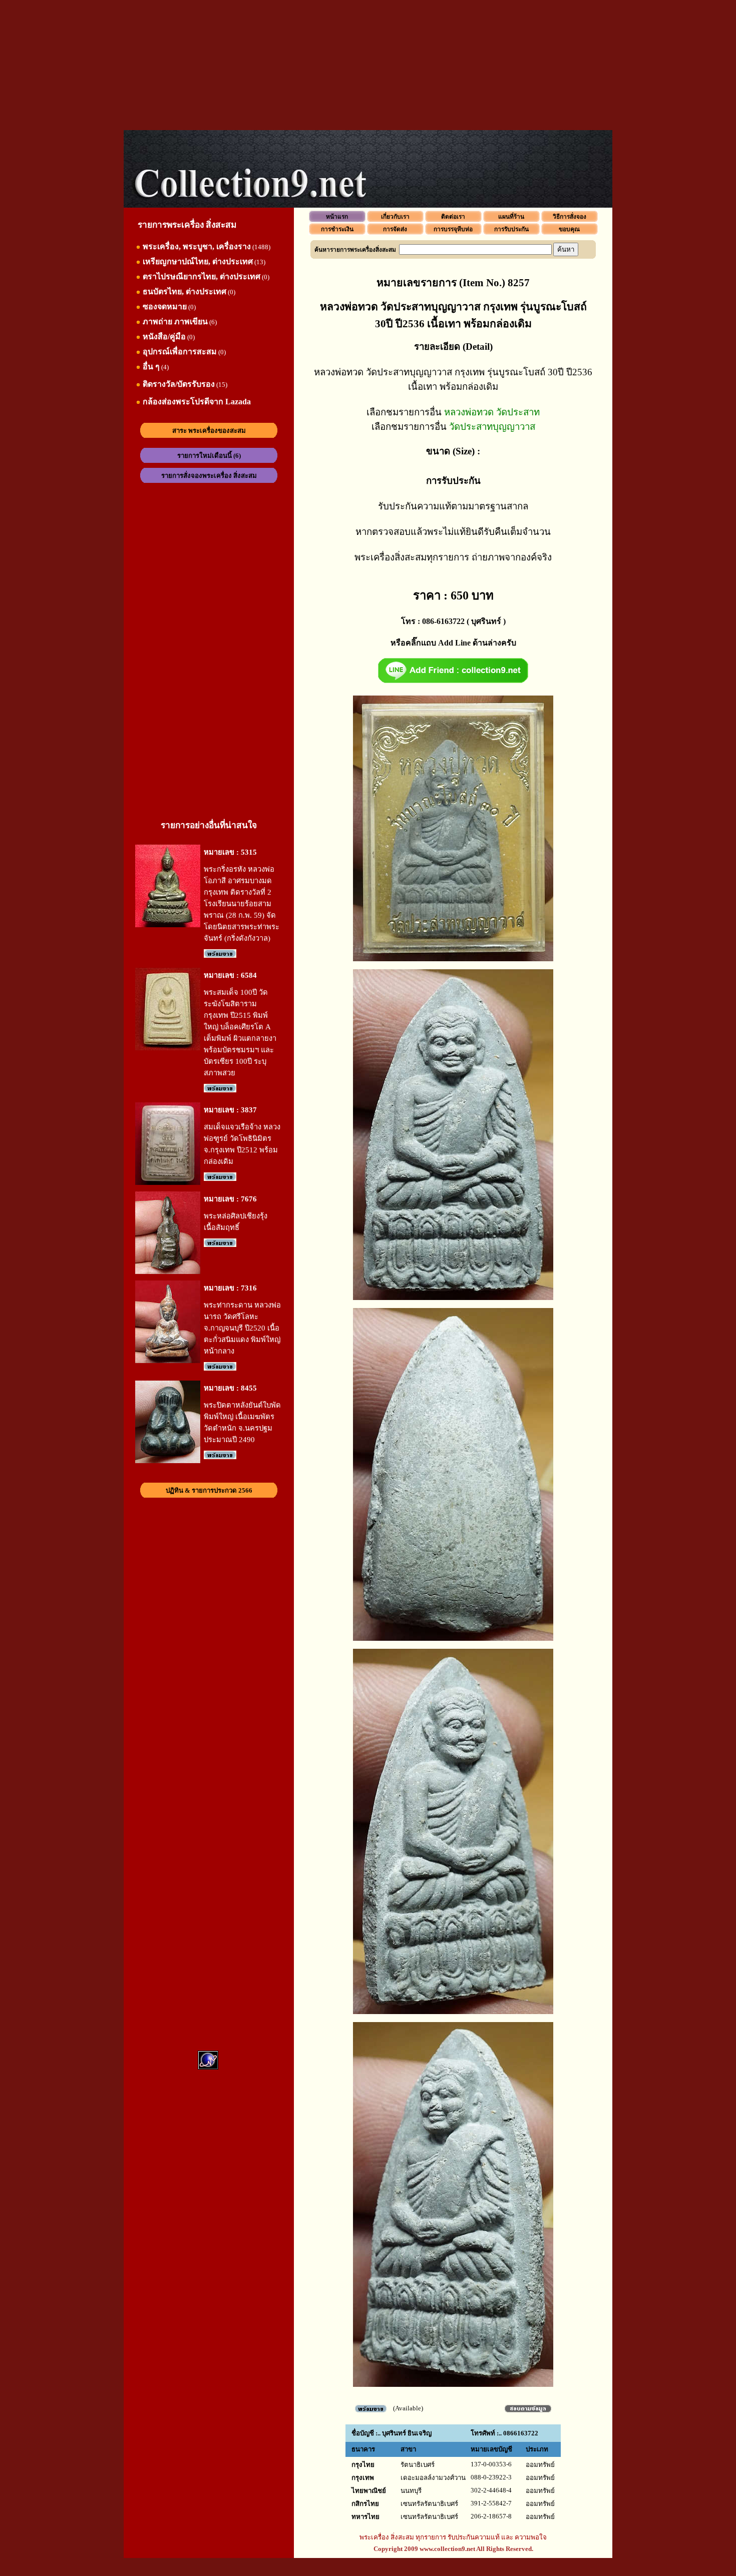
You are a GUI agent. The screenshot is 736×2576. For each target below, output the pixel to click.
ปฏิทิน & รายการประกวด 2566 (209, 1490)
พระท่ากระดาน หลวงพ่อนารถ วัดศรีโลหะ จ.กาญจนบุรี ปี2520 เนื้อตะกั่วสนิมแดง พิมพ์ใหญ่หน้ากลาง (242, 1328)
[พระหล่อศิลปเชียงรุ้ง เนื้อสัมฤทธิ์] (168, 1272)
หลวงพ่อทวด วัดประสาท (492, 412)
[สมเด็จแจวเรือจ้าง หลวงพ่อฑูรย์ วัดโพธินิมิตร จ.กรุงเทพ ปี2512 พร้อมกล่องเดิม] (168, 1183)
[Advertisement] (368, 65)
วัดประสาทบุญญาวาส (492, 427)
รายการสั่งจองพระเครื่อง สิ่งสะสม (209, 476)
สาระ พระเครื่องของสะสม (209, 431)
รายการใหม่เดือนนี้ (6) (209, 456)
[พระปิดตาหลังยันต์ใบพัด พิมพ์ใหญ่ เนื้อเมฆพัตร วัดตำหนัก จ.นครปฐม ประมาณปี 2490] (168, 1461)
